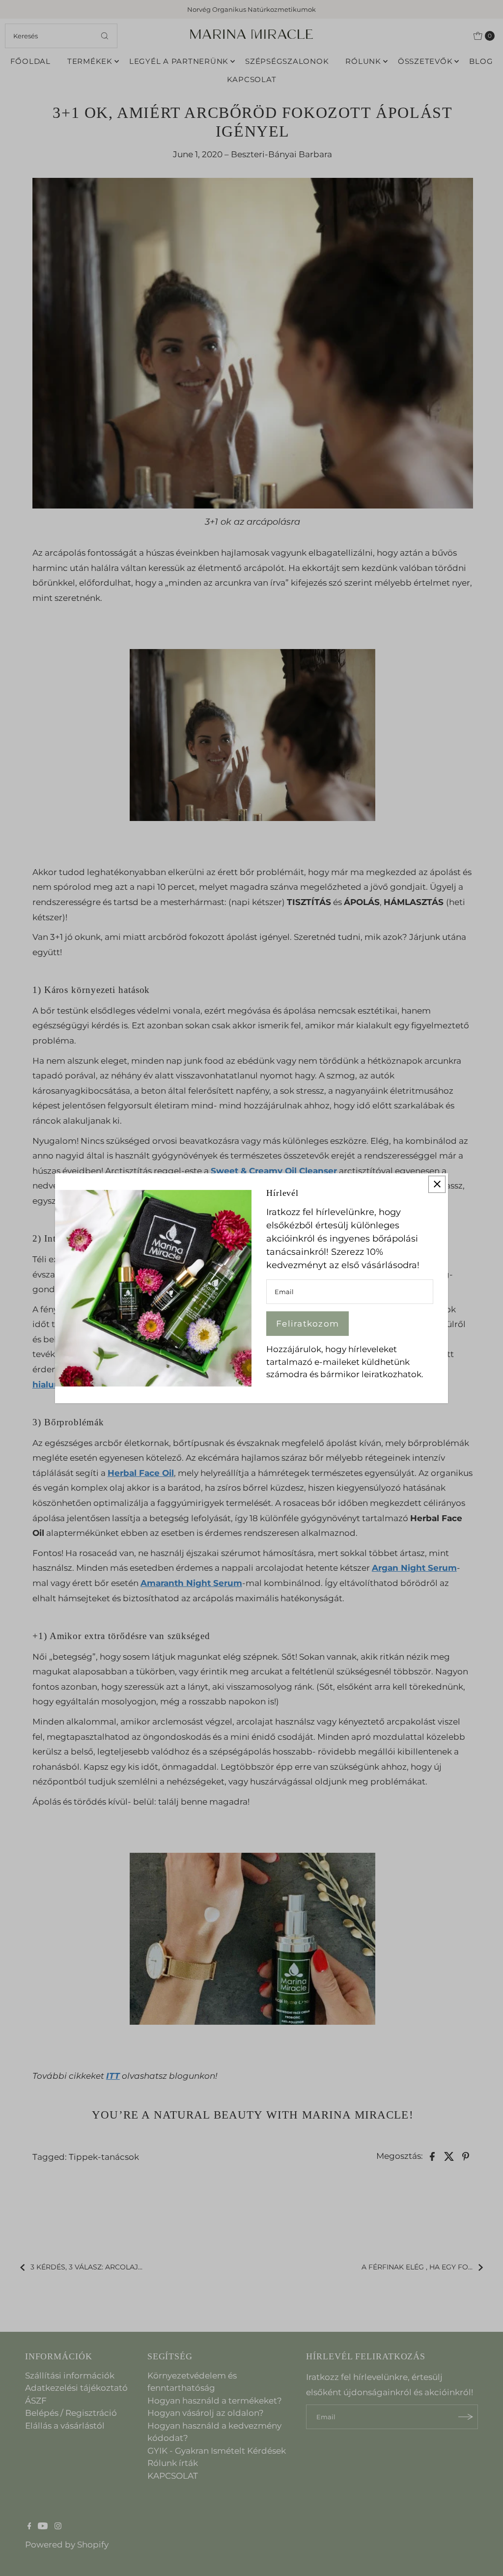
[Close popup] (437, 1184)
